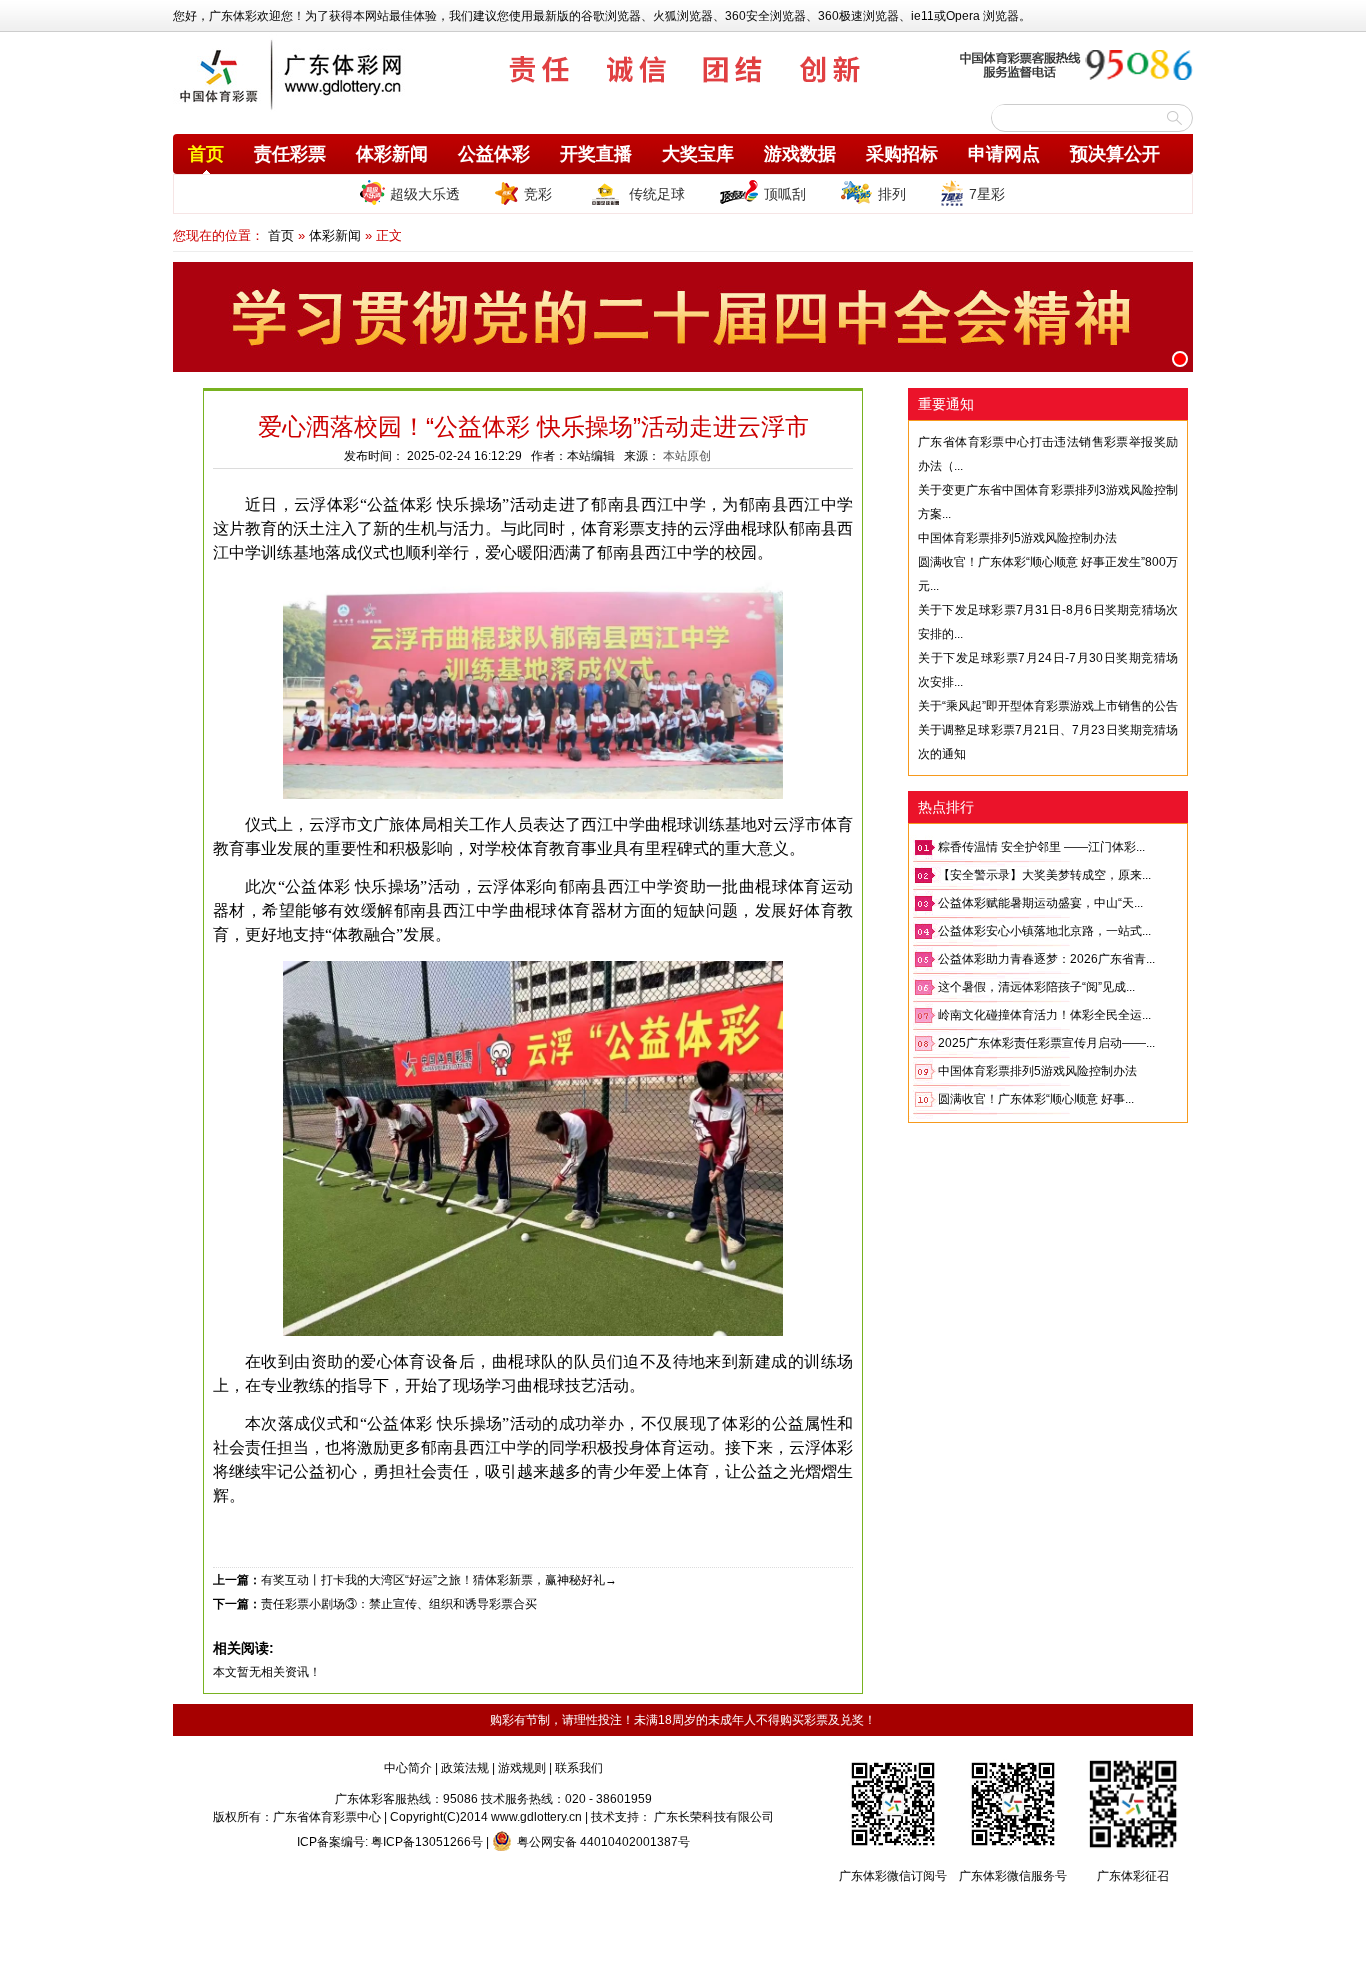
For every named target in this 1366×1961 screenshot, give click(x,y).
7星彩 (987, 194)
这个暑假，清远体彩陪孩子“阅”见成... (1036, 987)
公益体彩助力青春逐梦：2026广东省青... (1046, 959)
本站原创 (687, 456)
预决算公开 (1115, 154)
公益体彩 (494, 154)
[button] (1180, 359)
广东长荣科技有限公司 (714, 1817)
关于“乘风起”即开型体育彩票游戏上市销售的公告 (1048, 706)
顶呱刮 (785, 194)
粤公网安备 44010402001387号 (603, 1842)
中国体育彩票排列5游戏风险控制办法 (1017, 538)
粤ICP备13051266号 (427, 1842)
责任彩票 (290, 154)
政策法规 (465, 1768)
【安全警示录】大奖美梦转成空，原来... (1044, 875)
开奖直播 (596, 154)
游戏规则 (522, 1768)
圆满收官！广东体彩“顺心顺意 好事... (1036, 1099)
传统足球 (657, 194)
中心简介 (408, 1768)
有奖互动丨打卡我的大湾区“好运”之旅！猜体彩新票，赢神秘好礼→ (439, 1580)
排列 (892, 194)
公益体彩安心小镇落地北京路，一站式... (1044, 931)
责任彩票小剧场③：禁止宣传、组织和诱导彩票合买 (399, 1604)
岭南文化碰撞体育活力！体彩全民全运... (1044, 1015)
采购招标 (902, 154)
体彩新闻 (392, 154)
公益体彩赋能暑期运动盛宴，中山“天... (1040, 903)
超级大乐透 (425, 194)
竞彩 (538, 194)
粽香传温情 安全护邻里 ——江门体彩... (1041, 847)
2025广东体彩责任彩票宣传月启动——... (1046, 1043)
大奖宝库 (698, 154)
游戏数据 (800, 154)
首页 (206, 154)
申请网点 (1004, 154)
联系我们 (579, 1768)
